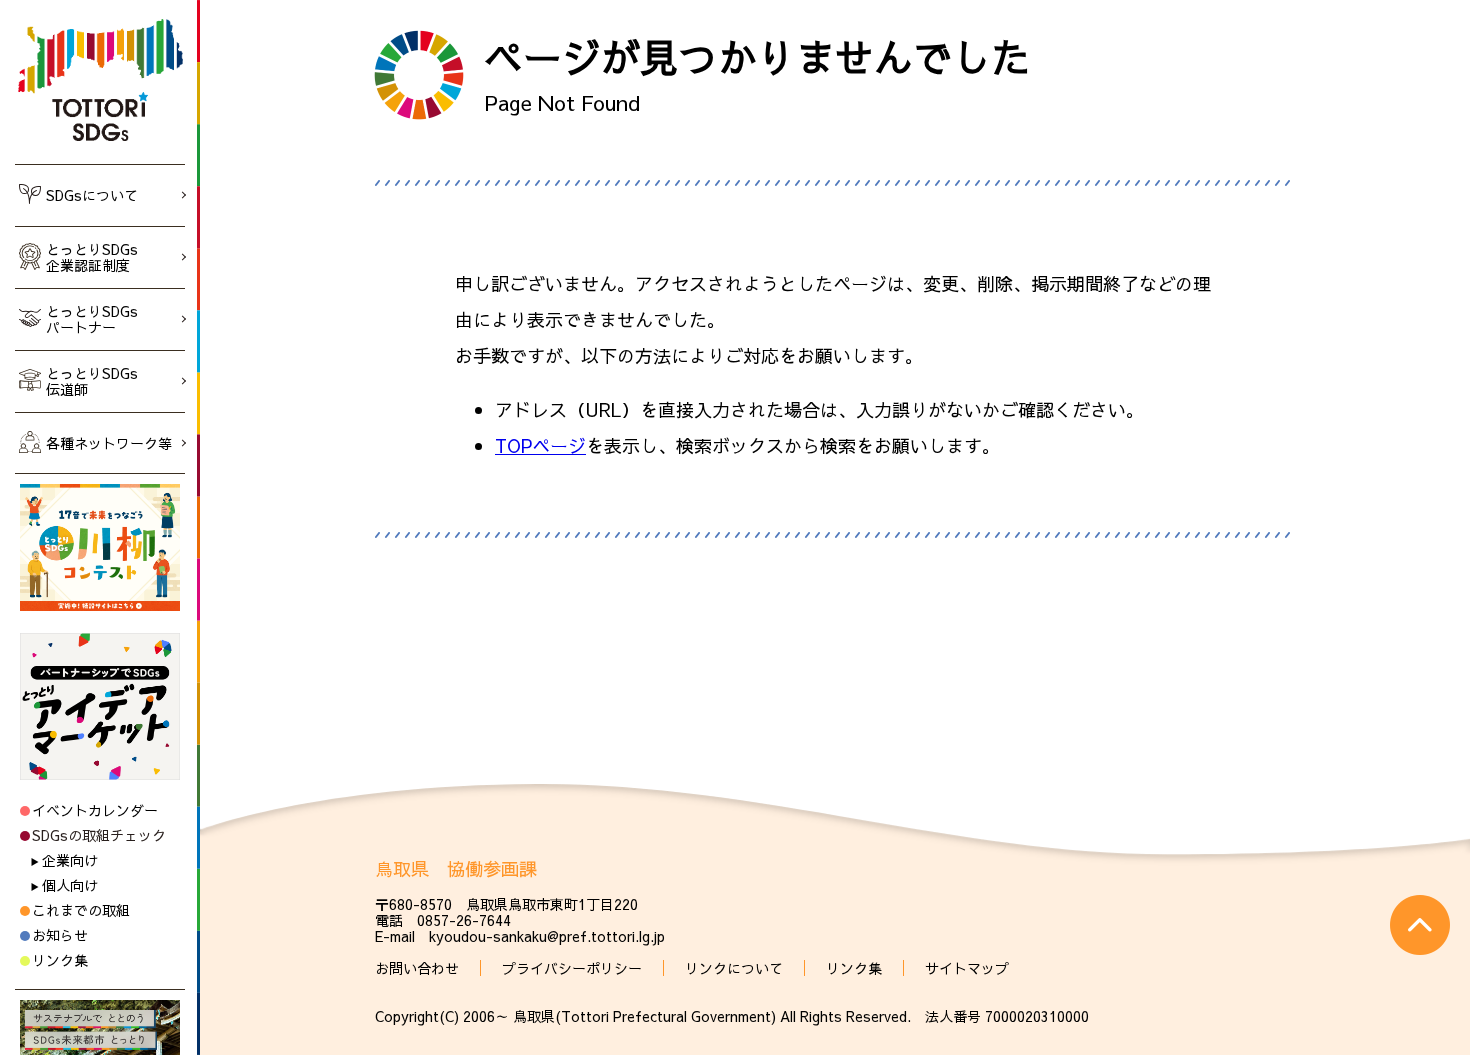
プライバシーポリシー (572, 968)
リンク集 (60, 960)
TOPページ (540, 445)
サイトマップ (967, 968)
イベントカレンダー (95, 810)
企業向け (70, 860)
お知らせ (60, 935)
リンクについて (734, 968)
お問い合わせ (417, 968)
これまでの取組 (81, 910)
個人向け (70, 885)
